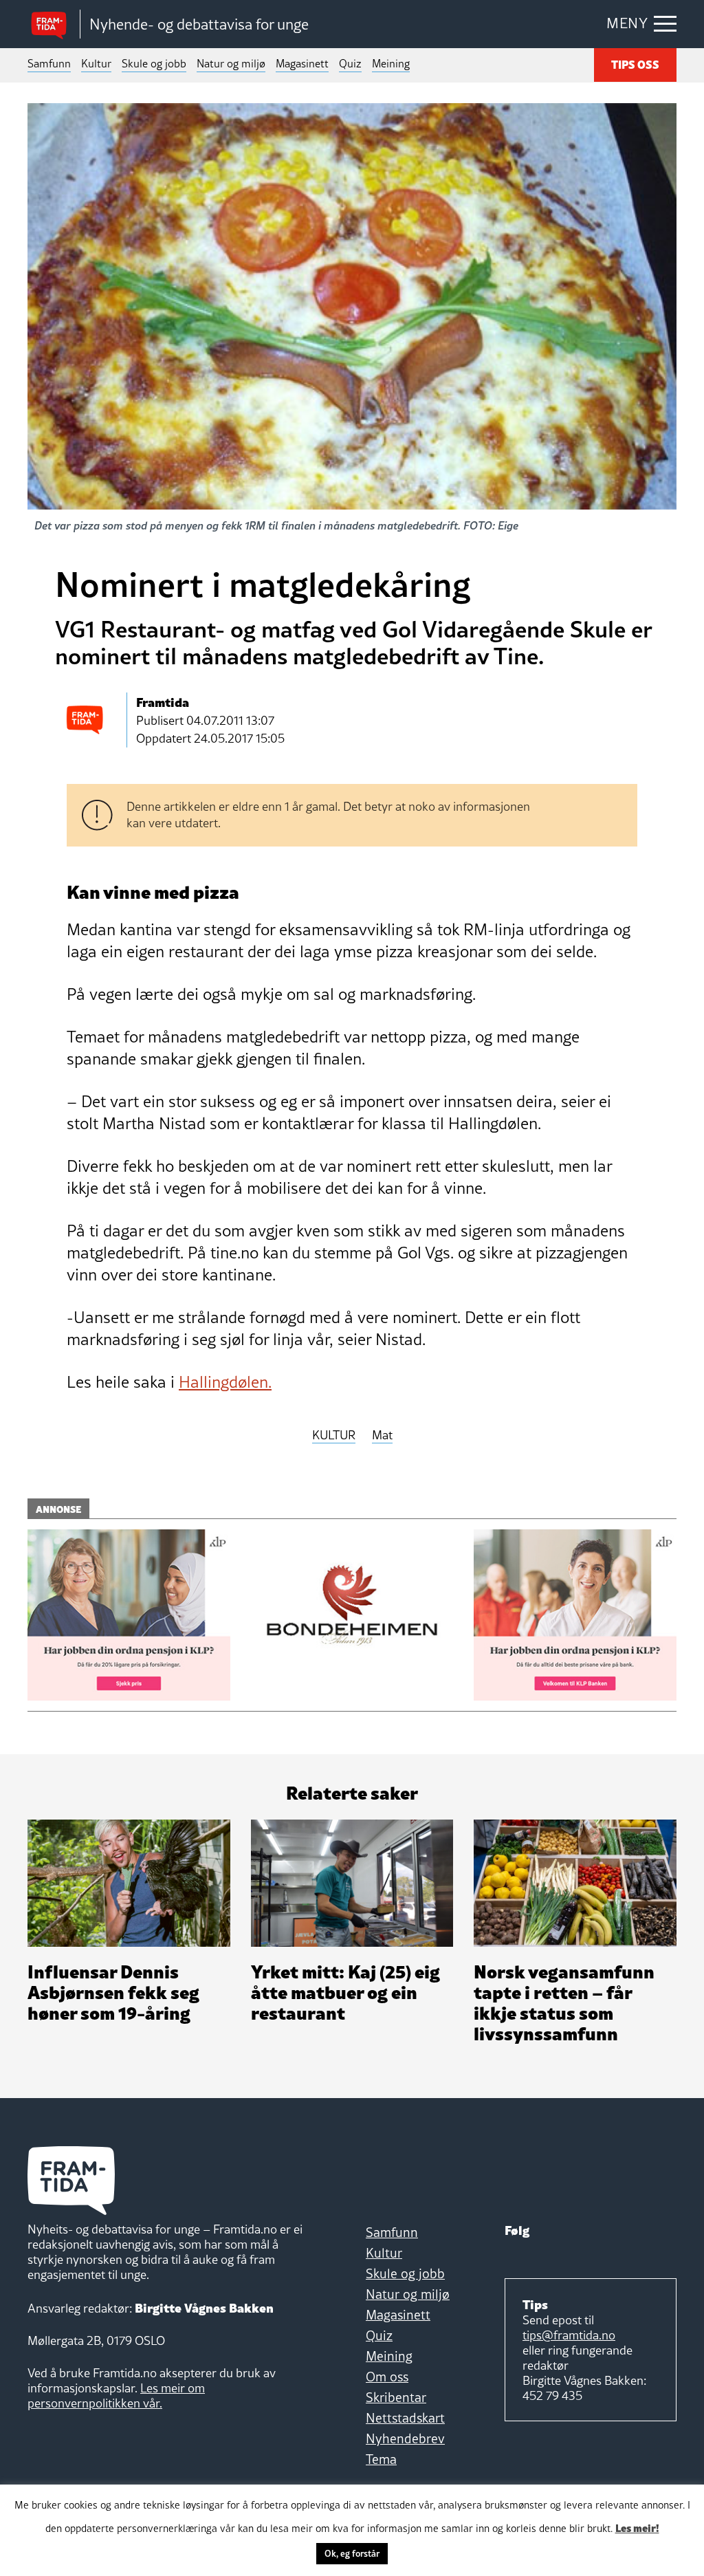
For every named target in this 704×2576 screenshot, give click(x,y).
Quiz (350, 63)
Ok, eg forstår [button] (352, 2553)
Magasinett (302, 63)
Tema (381, 2459)
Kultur (96, 63)
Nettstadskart (405, 2418)
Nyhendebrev (405, 2438)
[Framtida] (54, 24)
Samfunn (49, 63)
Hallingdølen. (225, 1382)
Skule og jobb (154, 63)
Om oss (387, 2377)
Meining (391, 63)
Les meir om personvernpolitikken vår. (116, 2395)
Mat (382, 1436)
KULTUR (334, 1436)
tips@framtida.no (569, 2335)
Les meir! (637, 2527)
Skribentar (396, 2397)
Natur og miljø (231, 63)
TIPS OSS (635, 64)
